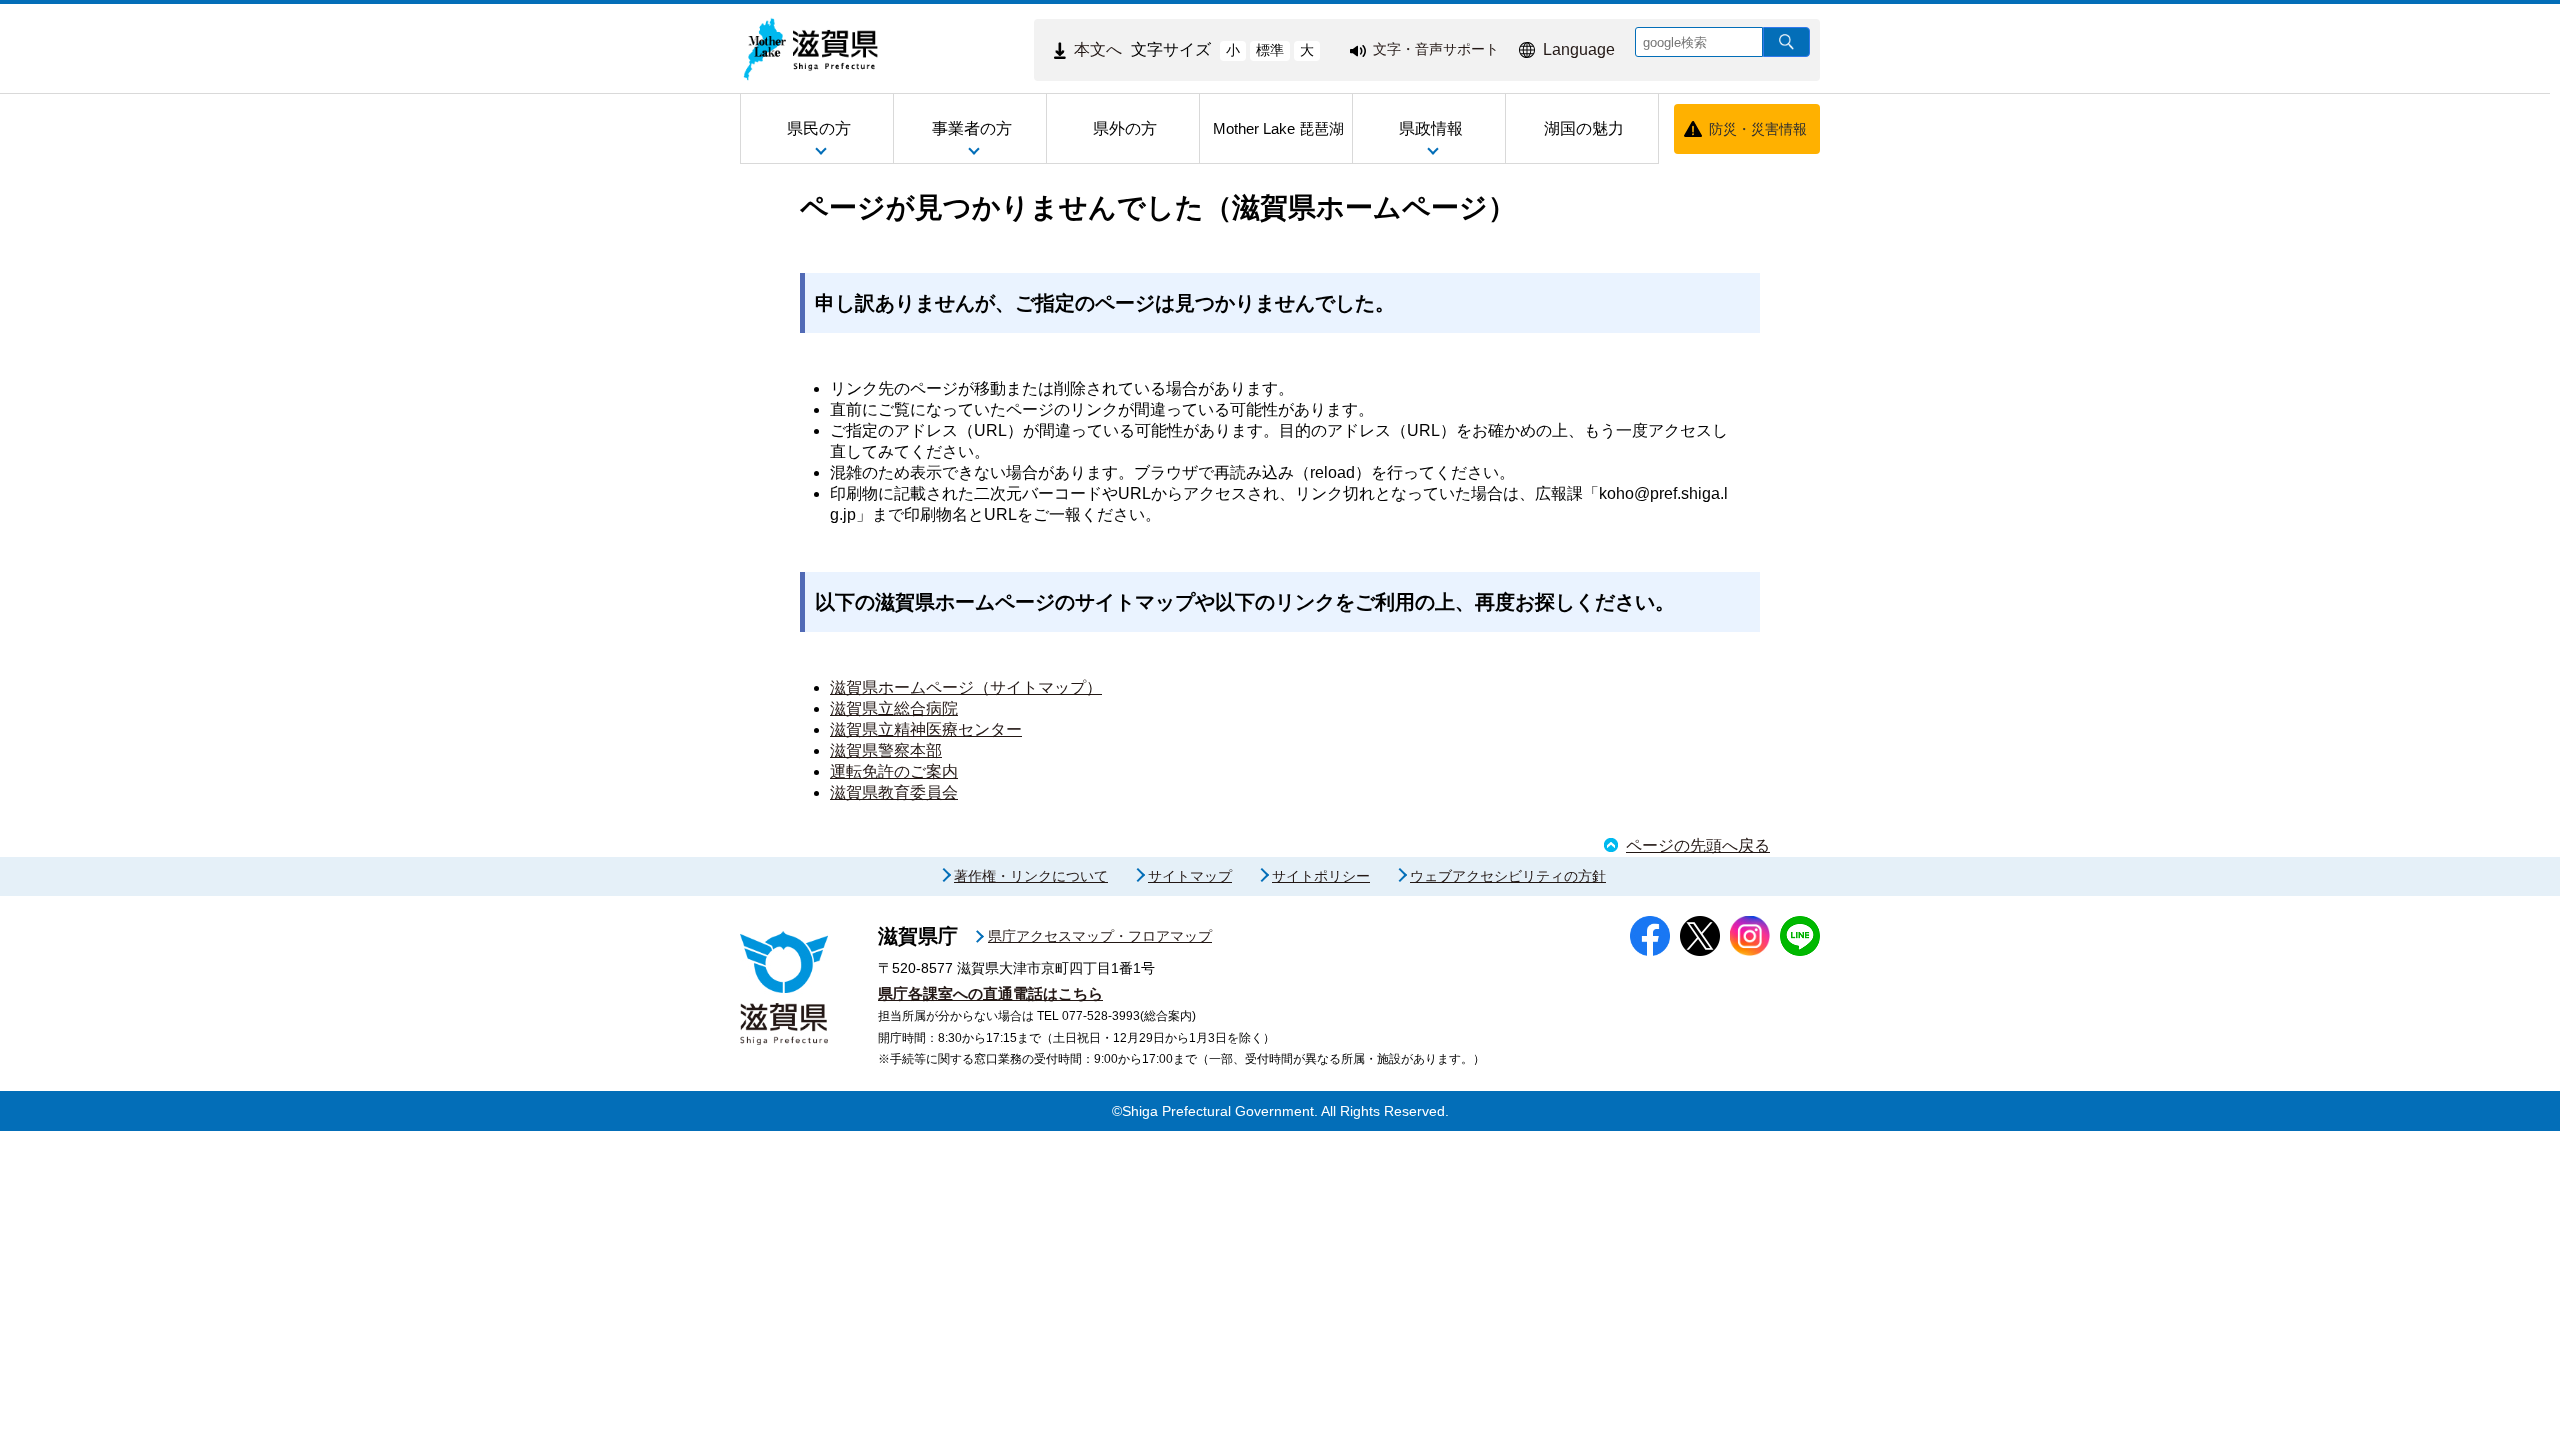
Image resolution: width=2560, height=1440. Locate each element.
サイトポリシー (1321, 876)
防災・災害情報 (1758, 129)
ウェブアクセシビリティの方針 (1508, 876)
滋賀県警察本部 (886, 750)
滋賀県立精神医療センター (926, 729)
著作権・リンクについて (1031, 876)
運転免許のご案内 (894, 771)
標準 (1270, 50)
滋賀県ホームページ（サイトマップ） (966, 687)
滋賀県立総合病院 (894, 708)
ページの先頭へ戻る (1698, 845)
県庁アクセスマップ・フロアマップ (1100, 936)
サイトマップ (1190, 876)
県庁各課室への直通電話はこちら (990, 993)
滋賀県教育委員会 (894, 792)
